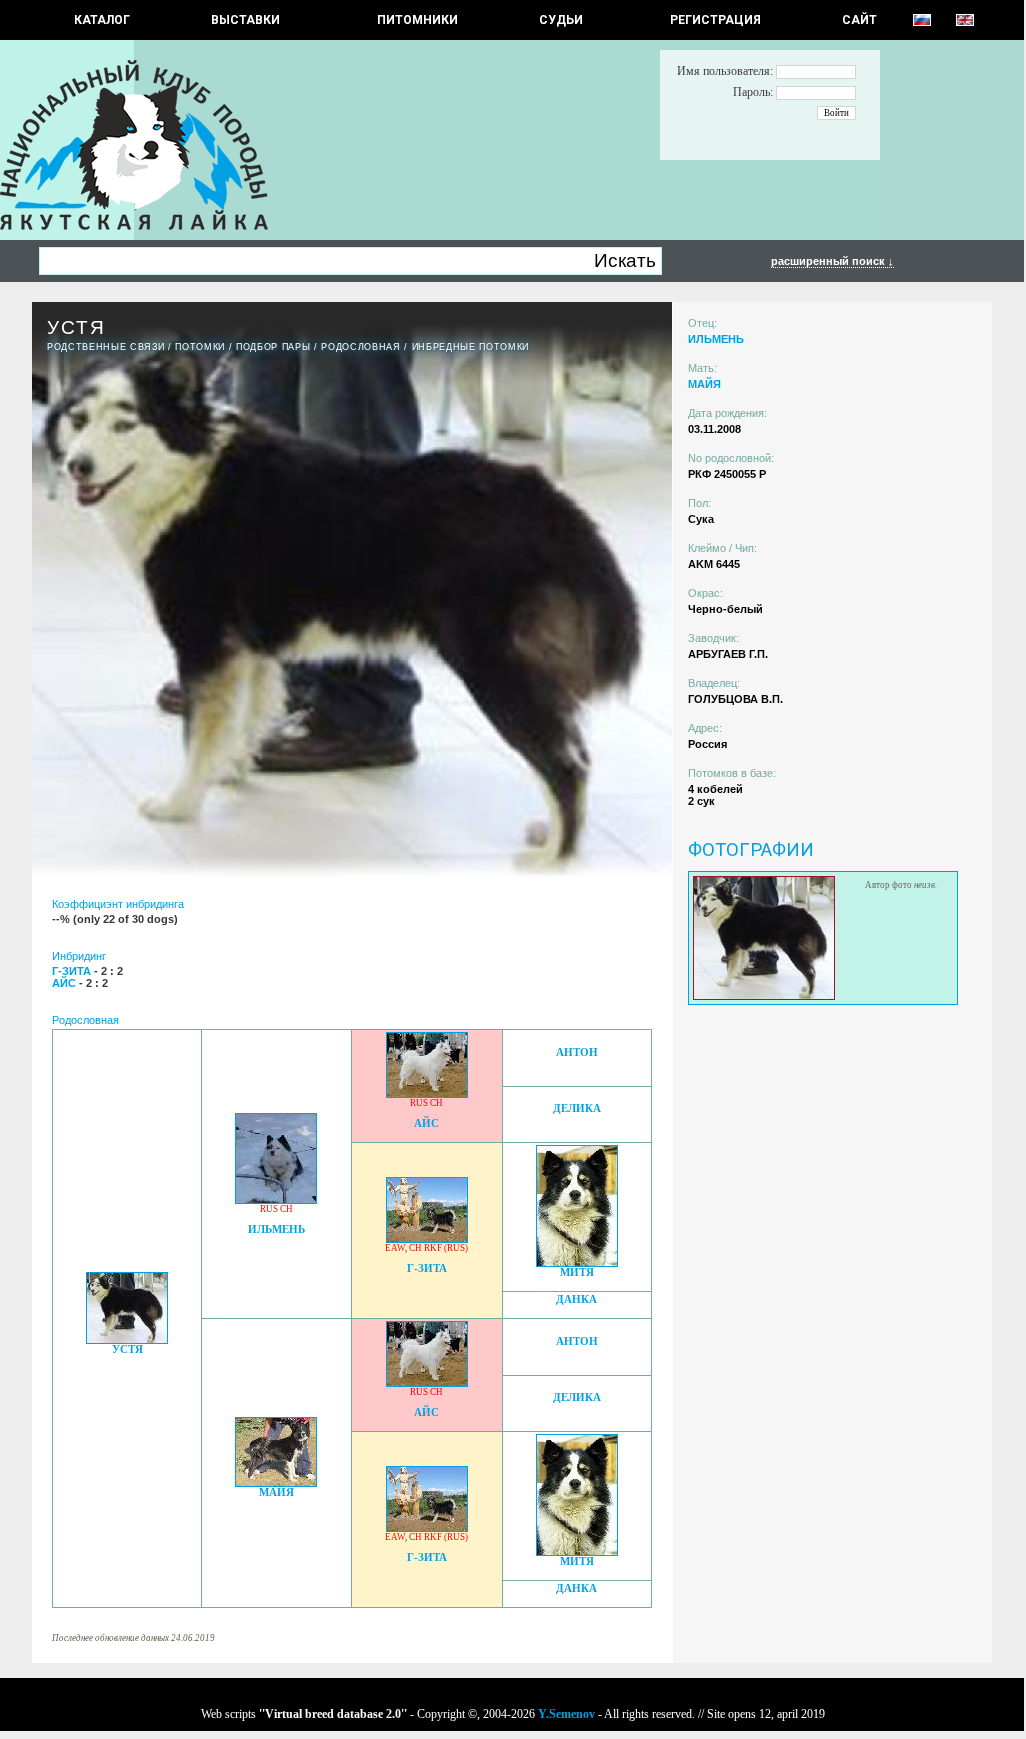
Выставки (245, 20)
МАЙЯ (276, 1492)
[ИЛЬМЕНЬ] (276, 1198)
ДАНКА (576, 1299)
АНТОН (577, 1052)
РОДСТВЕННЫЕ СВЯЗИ (105, 347)
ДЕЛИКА (577, 1108)
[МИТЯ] (577, 1261)
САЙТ (859, 20)
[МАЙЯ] (276, 1481)
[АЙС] (427, 1092)
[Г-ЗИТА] (427, 1237)
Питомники (417, 20)
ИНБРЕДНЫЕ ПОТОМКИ (470, 347)
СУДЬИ (561, 20)
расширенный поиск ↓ (832, 261)
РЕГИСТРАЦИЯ (715, 20)
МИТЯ (577, 1272)
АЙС (426, 1123)
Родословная (360, 347)
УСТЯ (127, 1349)
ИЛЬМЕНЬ (276, 1229)
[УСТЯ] (127, 1338)
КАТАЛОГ (102, 20)
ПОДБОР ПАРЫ (273, 347)
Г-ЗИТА (427, 1268)
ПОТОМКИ (200, 347)
